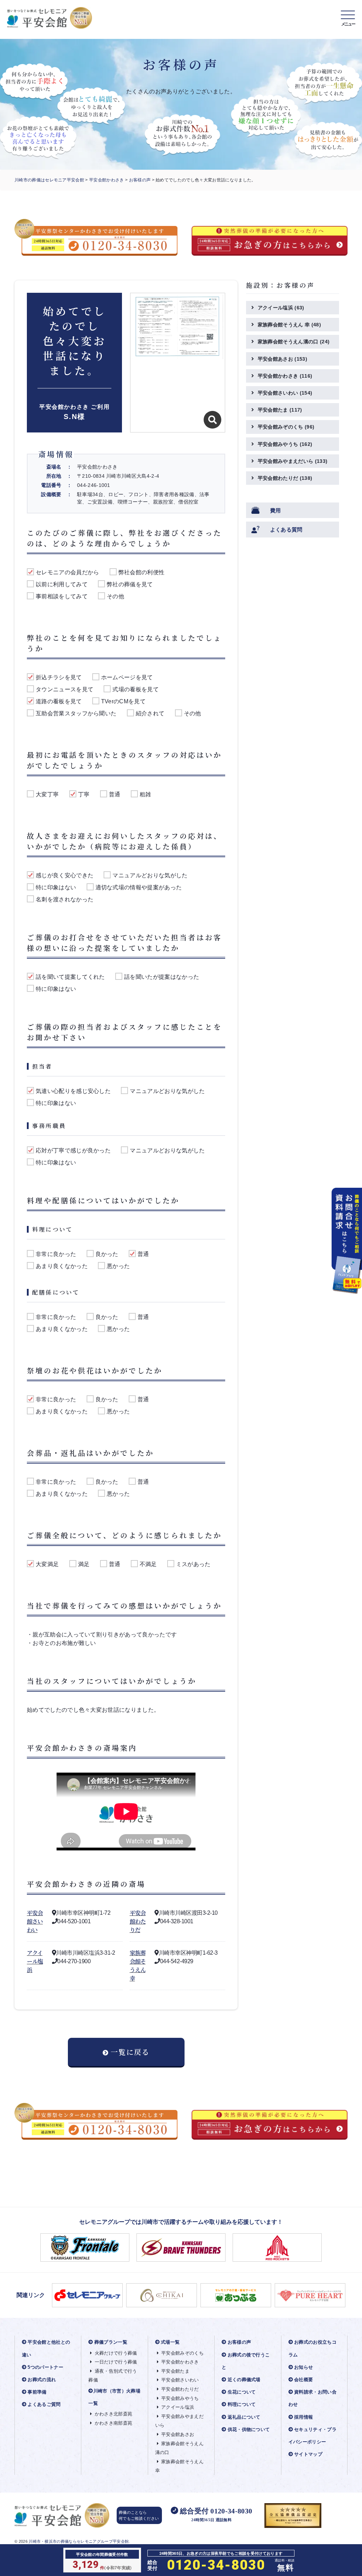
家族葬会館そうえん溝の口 (294, 342)
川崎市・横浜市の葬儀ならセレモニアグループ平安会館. (79, 2541)
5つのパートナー (45, 2367)
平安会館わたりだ (138, 1921)
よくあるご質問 (44, 2404)
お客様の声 (140, 180)
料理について (242, 2404)
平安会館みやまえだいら (293, 461)
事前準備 (37, 2392)
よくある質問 (286, 530)
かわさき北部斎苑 (113, 2414)
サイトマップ (308, 2454)
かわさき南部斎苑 (113, 2423)
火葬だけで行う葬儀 (116, 2353)
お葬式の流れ (42, 2380)
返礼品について (244, 2417)
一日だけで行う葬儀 (116, 2362)
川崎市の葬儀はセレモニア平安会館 (49, 180)
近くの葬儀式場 (244, 2380)
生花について (242, 2392)
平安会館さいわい (35, 1921)
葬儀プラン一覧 (111, 2342)
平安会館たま (280, 410)
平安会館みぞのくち (286, 427)
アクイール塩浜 (35, 1961)
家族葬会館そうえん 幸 (138, 1966)
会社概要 (303, 2380)
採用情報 (303, 2417)
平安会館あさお (282, 359)
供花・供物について (249, 2429)
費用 (276, 510)
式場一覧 (170, 2342)
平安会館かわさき (107, 180)
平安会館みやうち (285, 444)
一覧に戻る (130, 2052)
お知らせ (303, 2367)
